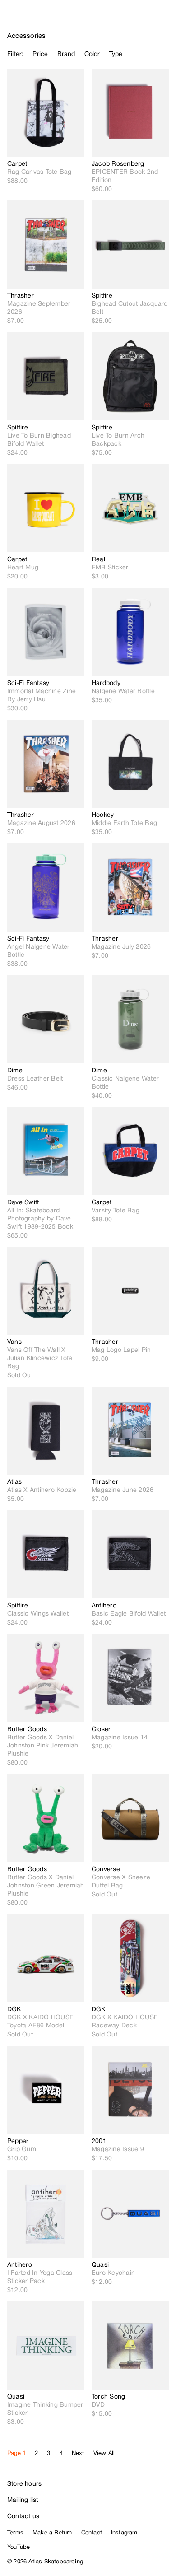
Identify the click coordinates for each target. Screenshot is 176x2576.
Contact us (23, 2516)
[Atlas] (26, 16)
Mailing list (23, 2500)
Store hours (24, 2483)
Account (147, 18)
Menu (165, 18)
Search (129, 18)
